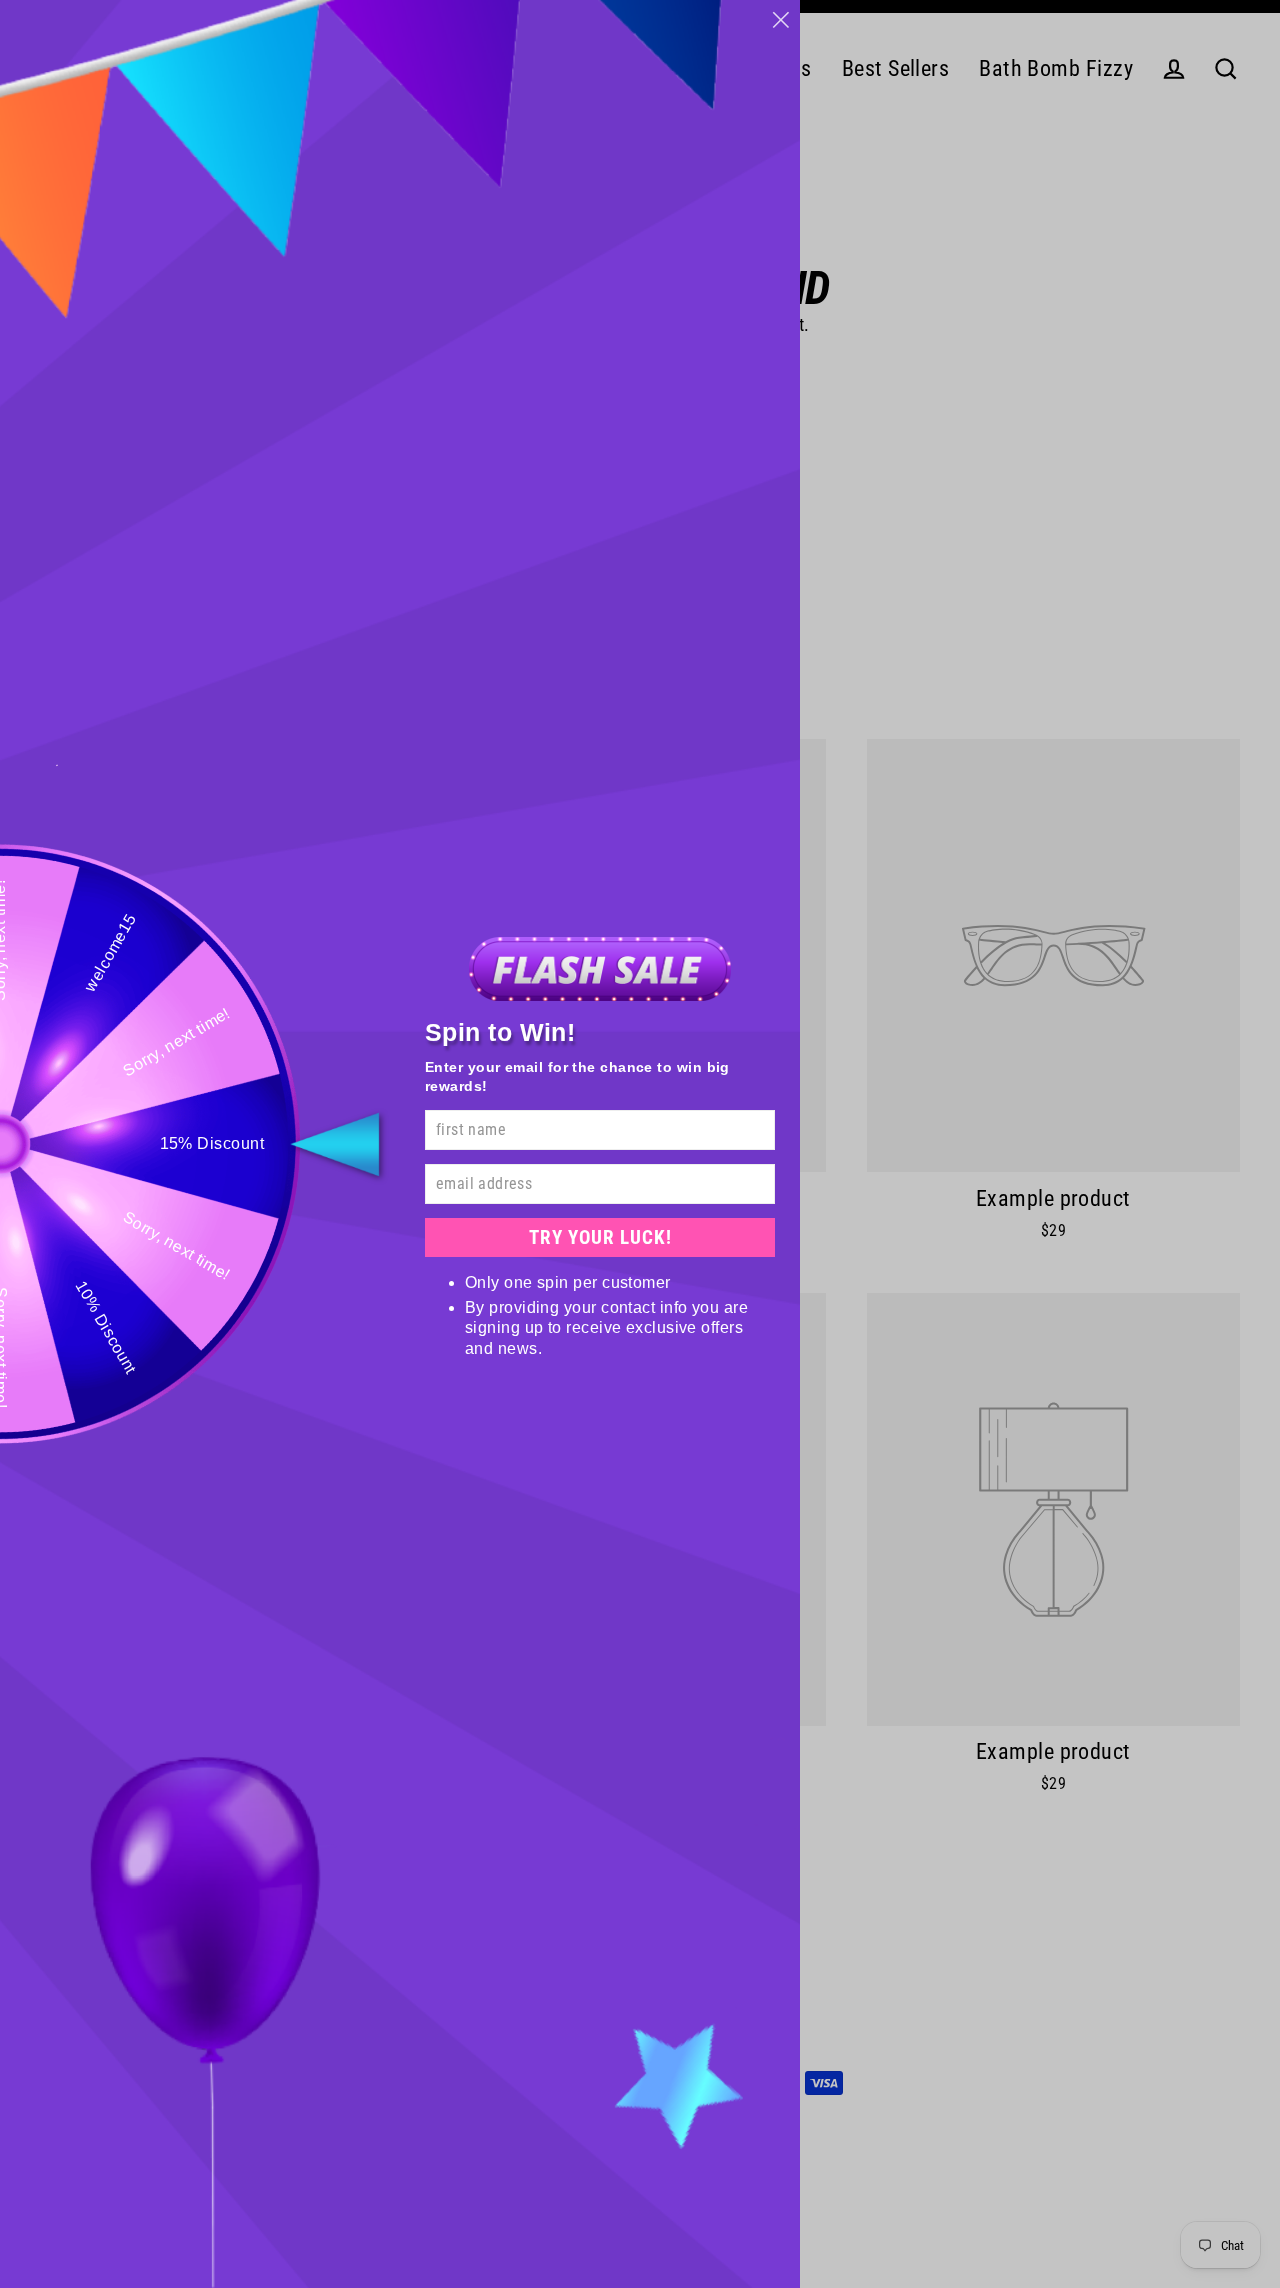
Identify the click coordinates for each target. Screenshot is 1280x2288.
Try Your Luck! (600, 1237)
